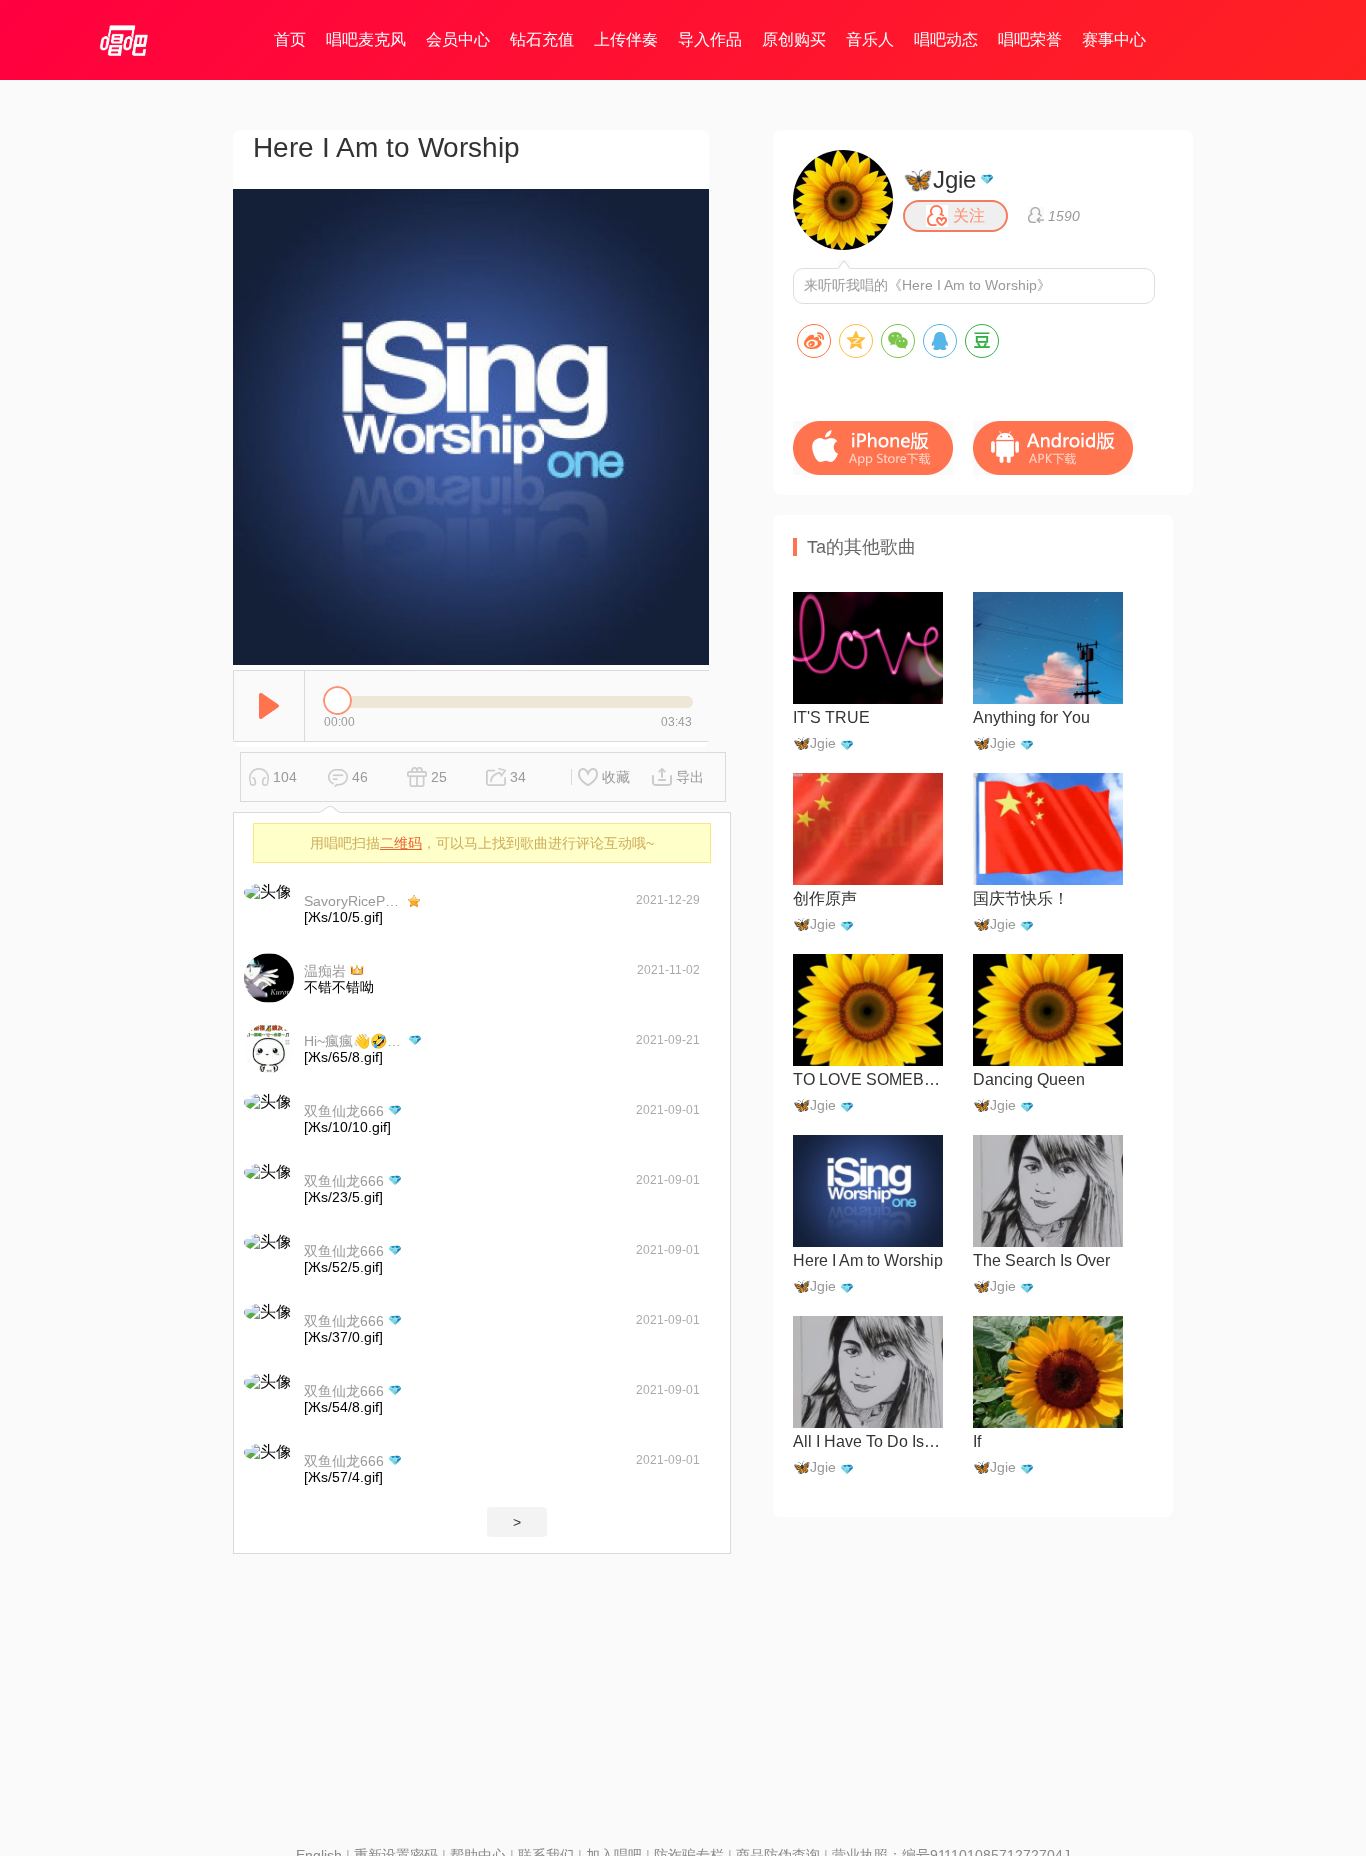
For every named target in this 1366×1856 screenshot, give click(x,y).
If (977, 1441)
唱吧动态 (946, 39)
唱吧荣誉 (1030, 39)
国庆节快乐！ (1021, 898)
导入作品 (710, 39)
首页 (290, 39)
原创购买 (794, 39)
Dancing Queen (1029, 1079)
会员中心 (458, 39)
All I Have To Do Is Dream (868, 1441)
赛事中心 (1114, 39)
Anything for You (1031, 717)
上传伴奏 (626, 39)
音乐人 (870, 39)
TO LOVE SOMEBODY (868, 1079)
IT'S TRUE (831, 717)
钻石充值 (542, 39)
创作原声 (825, 898)
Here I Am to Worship (868, 1260)
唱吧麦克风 (366, 39)
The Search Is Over (1041, 1260)
